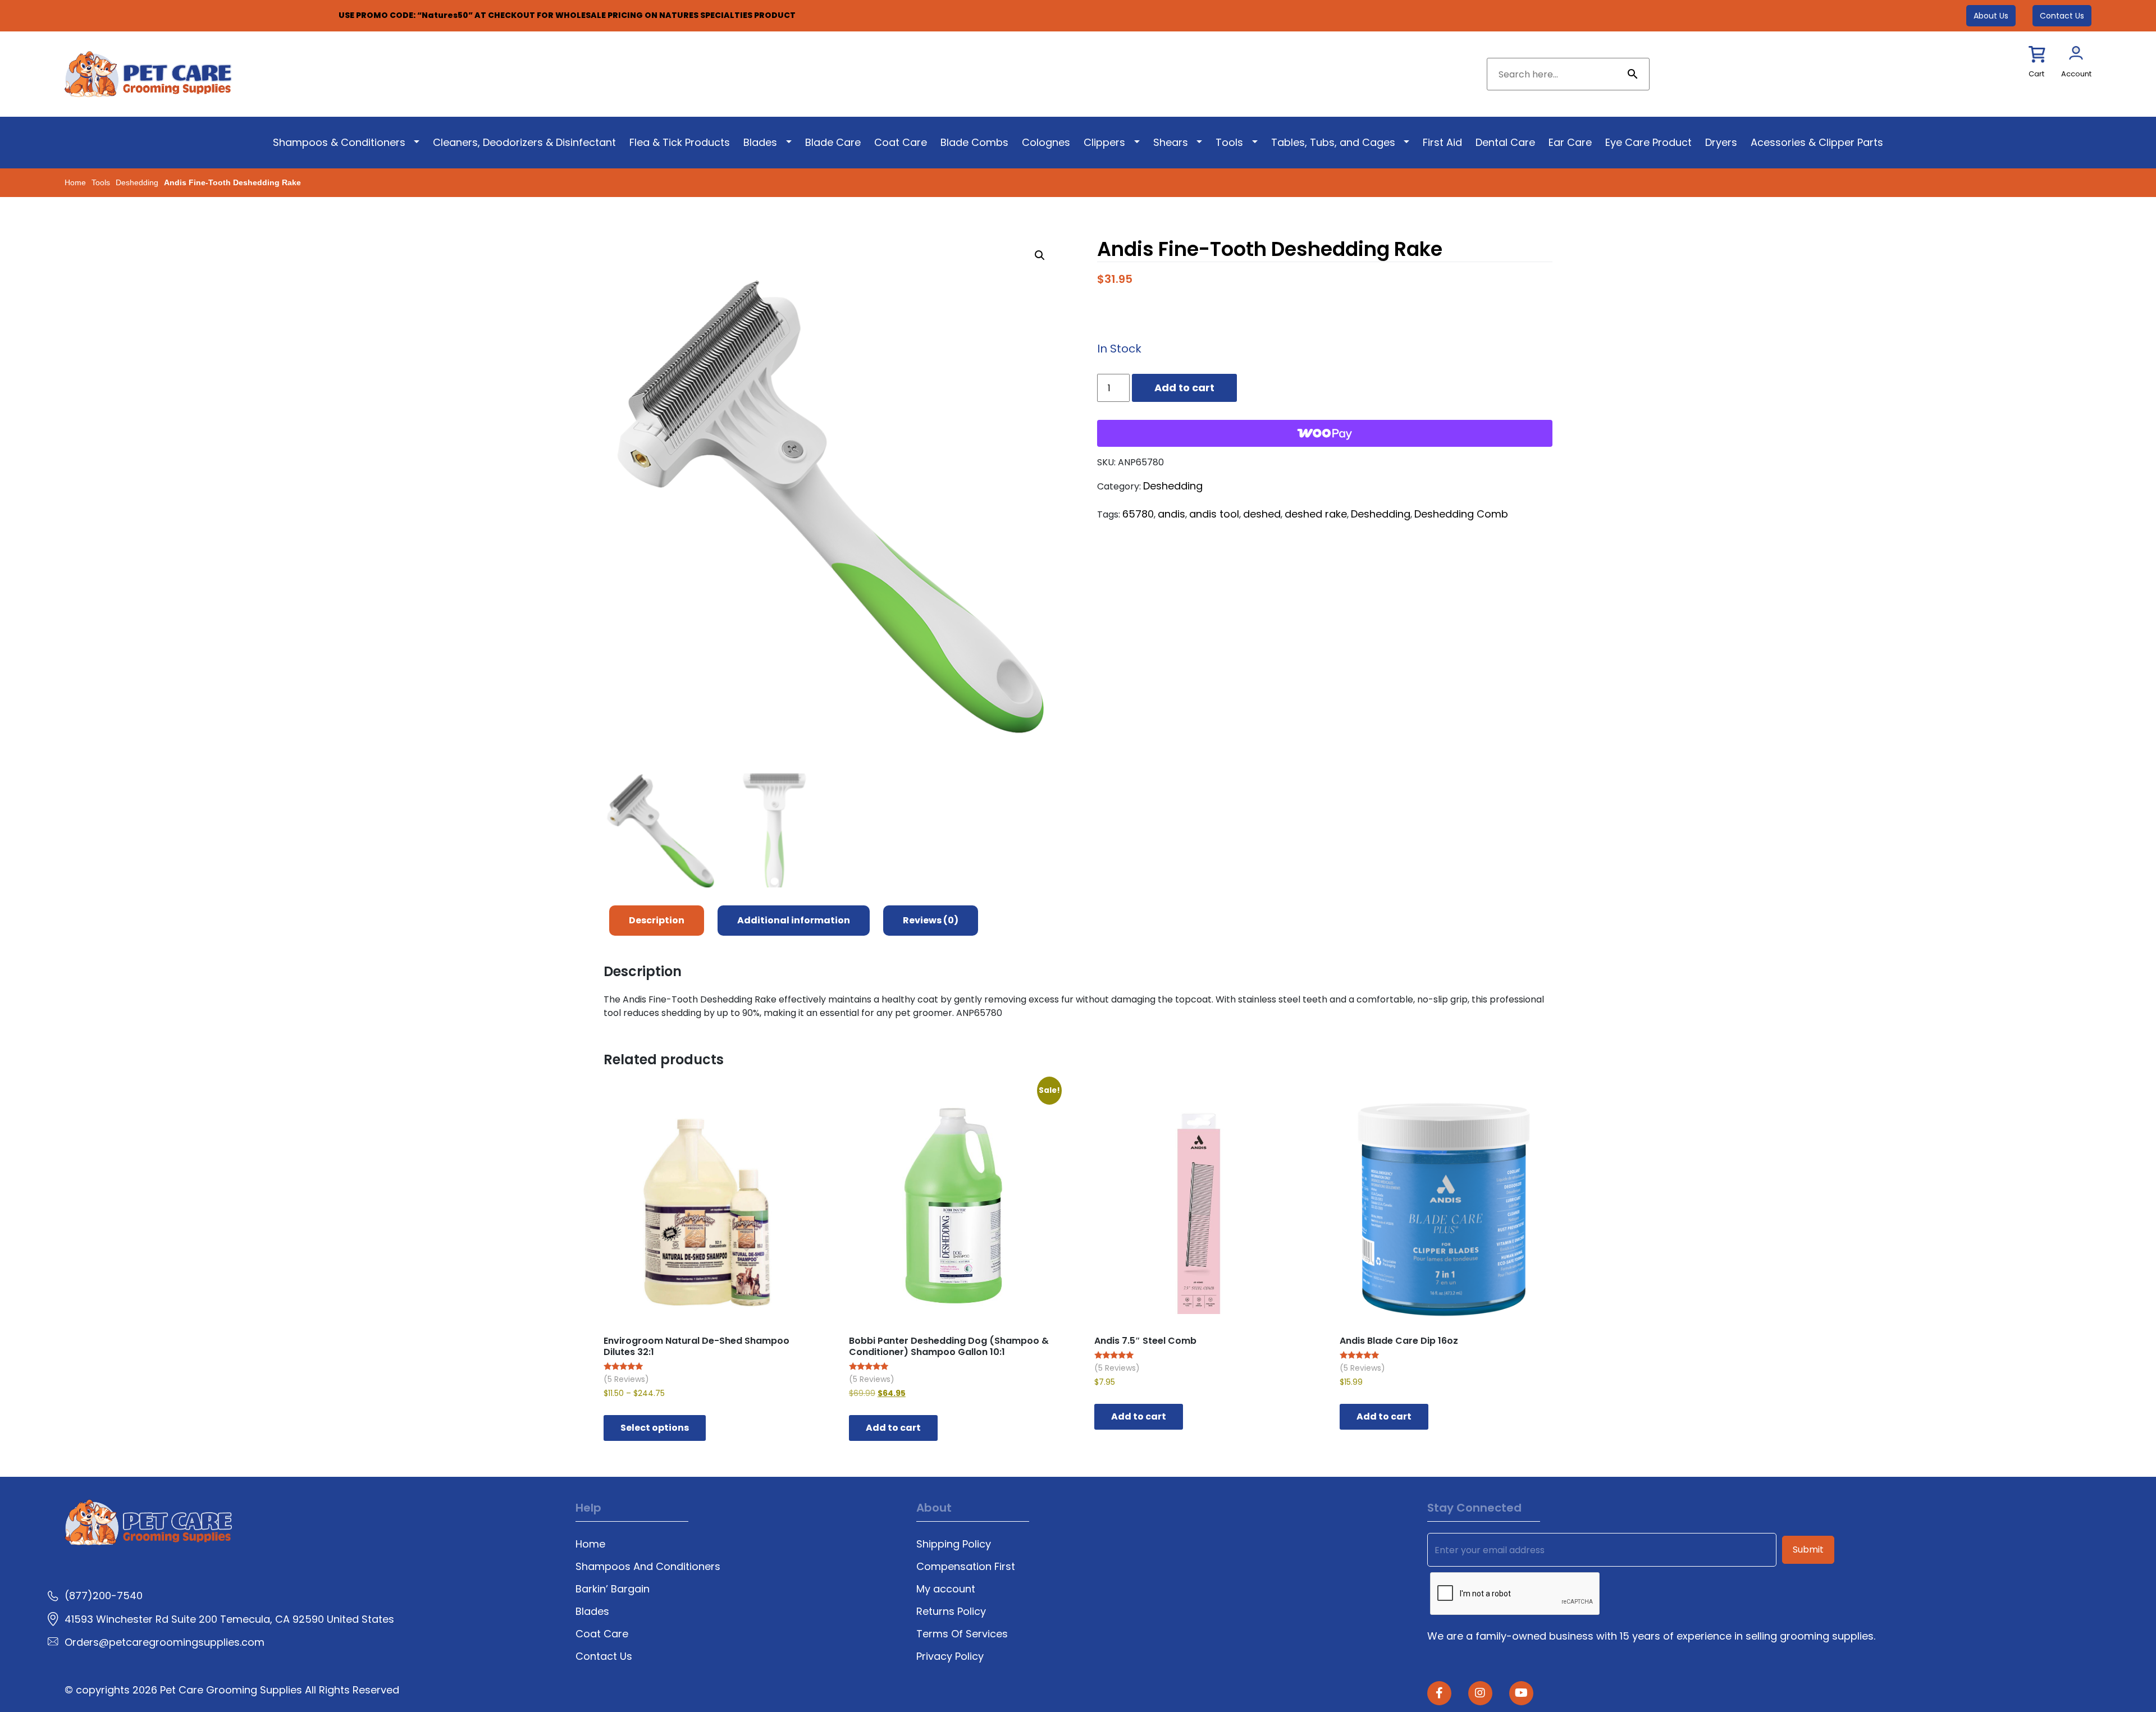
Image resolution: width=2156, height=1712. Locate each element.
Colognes (1046, 142)
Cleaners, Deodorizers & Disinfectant (524, 142)
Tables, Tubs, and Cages (1333, 142)
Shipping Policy (954, 1544)
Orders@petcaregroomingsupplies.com (165, 1642)
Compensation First (966, 1566)
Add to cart (1184, 388)
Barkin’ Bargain (613, 1589)
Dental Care (1505, 142)
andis (1171, 514)
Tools (1229, 142)
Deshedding (137, 182)
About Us (1991, 16)
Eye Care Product (1648, 142)
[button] (1040, 255)
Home (75, 182)
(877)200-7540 (104, 1596)
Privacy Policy (950, 1656)
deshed (1262, 514)
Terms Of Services (962, 1634)
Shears (1171, 142)
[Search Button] (1633, 74)
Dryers (1721, 142)
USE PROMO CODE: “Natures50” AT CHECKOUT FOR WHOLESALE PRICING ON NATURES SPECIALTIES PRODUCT (567, 15)
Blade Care (833, 142)
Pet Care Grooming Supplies (232, 1690)
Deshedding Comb (1461, 514)
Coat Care (901, 142)
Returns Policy (951, 1611)
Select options (655, 1428)
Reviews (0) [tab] (931, 920)
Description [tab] (657, 920)
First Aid (1442, 142)
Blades (760, 142)
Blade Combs (974, 142)
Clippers (1104, 142)
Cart (2036, 74)
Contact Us (2062, 16)
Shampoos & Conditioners (339, 142)
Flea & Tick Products (680, 142)
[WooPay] (1325, 433)
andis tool (1214, 514)
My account (946, 1589)
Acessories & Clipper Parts (1817, 142)
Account (2076, 74)
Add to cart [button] (893, 1428)
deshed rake (1316, 514)
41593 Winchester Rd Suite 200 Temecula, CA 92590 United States (229, 1619)
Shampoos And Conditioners (648, 1566)
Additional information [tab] (794, 920)
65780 (1138, 514)
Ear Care (1570, 142)
